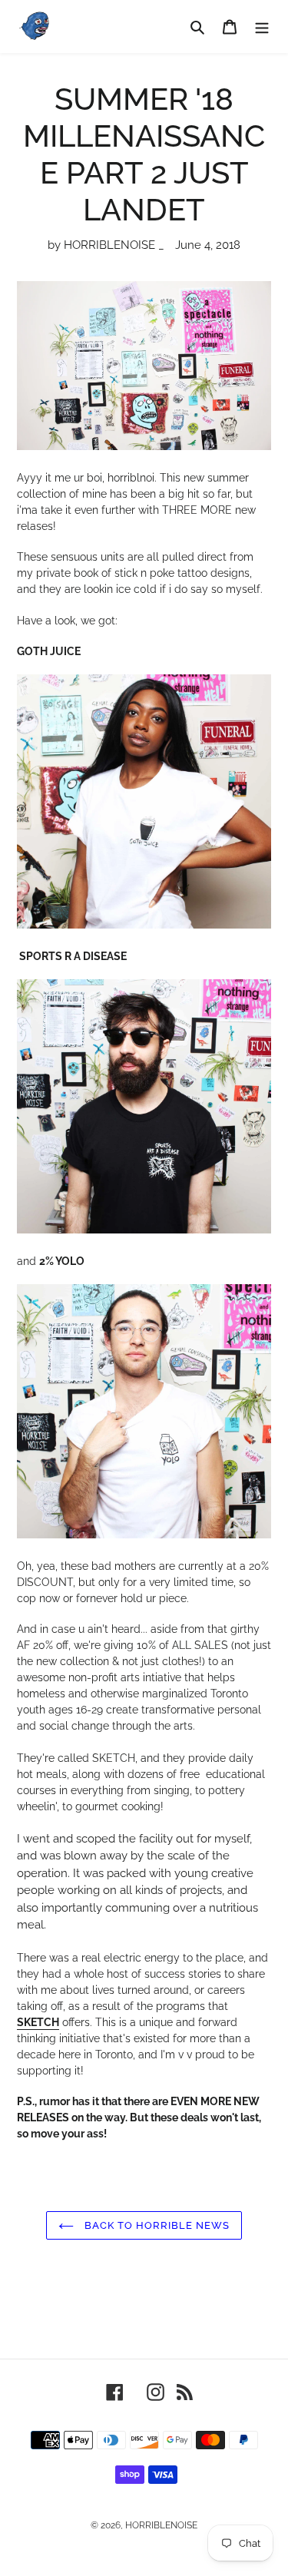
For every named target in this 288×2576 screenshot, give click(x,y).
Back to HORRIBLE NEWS (156, 2225)
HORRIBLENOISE (161, 2525)
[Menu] (262, 26)
